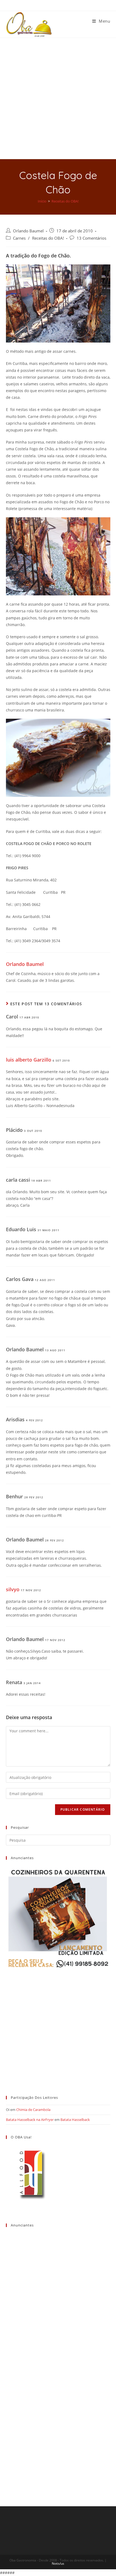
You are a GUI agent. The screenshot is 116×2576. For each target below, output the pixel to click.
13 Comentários (91, 238)
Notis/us (58, 2563)
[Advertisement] (58, 99)
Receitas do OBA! (48, 238)
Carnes (19, 238)
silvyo (13, 1589)
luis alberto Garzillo (29, 1060)
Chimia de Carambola (33, 2110)
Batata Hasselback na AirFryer (30, 2120)
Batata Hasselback (75, 2120)
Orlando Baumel (28, 231)
